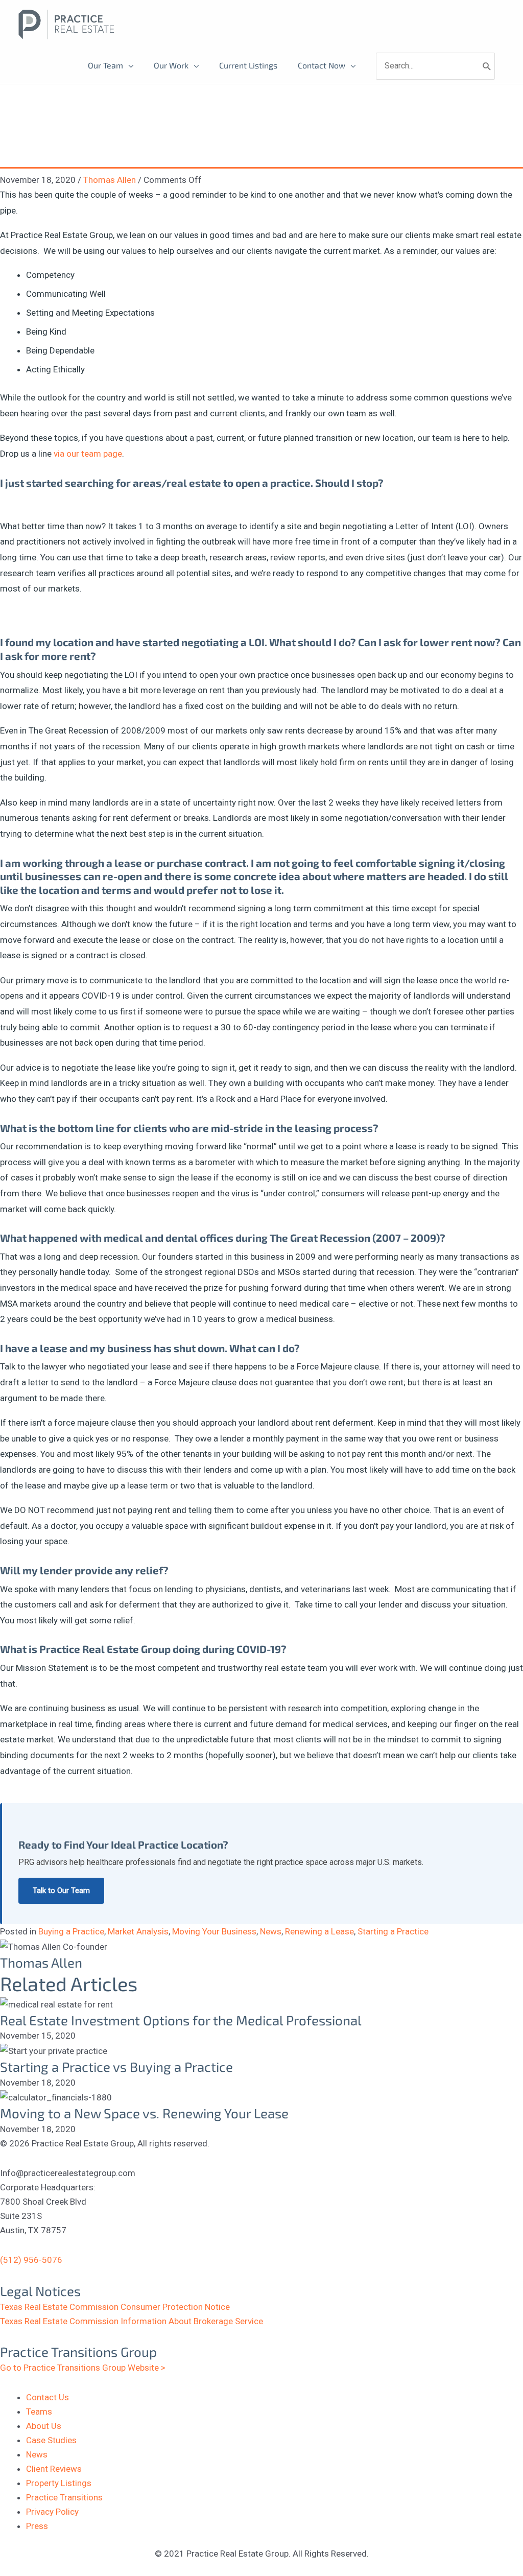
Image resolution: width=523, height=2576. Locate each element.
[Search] (487, 66)
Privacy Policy (52, 2512)
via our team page (88, 454)
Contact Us (47, 2397)
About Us (44, 2426)
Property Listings (59, 2483)
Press (37, 2526)
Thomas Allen (110, 180)
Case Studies (51, 2440)
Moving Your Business (214, 1931)
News (271, 1931)
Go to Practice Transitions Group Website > (83, 2368)
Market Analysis (138, 1931)
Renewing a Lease (319, 1931)
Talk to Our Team (61, 1890)
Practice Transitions (64, 2497)
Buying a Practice (71, 1931)
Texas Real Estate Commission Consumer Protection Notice (115, 2307)
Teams (39, 2412)
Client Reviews (54, 2469)
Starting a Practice (393, 1931)
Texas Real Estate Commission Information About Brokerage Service (132, 2321)
